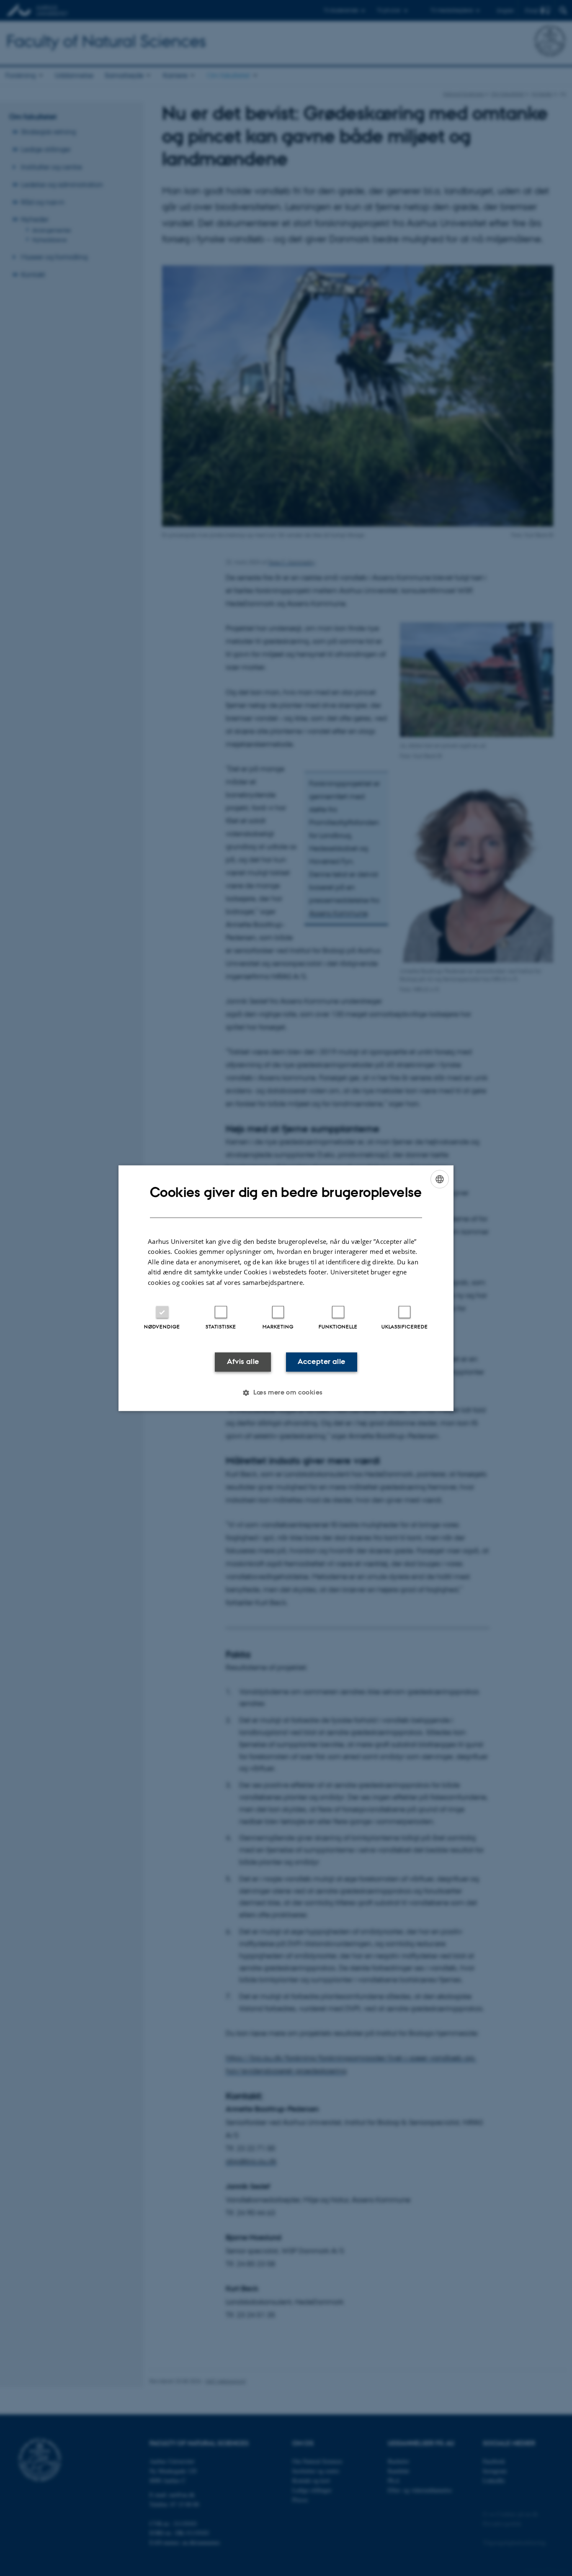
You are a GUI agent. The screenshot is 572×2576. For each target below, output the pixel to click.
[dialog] (286, 1288)
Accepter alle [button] (321, 1362)
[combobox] (440, 1179)
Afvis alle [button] (243, 1362)
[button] (286, 1392)
